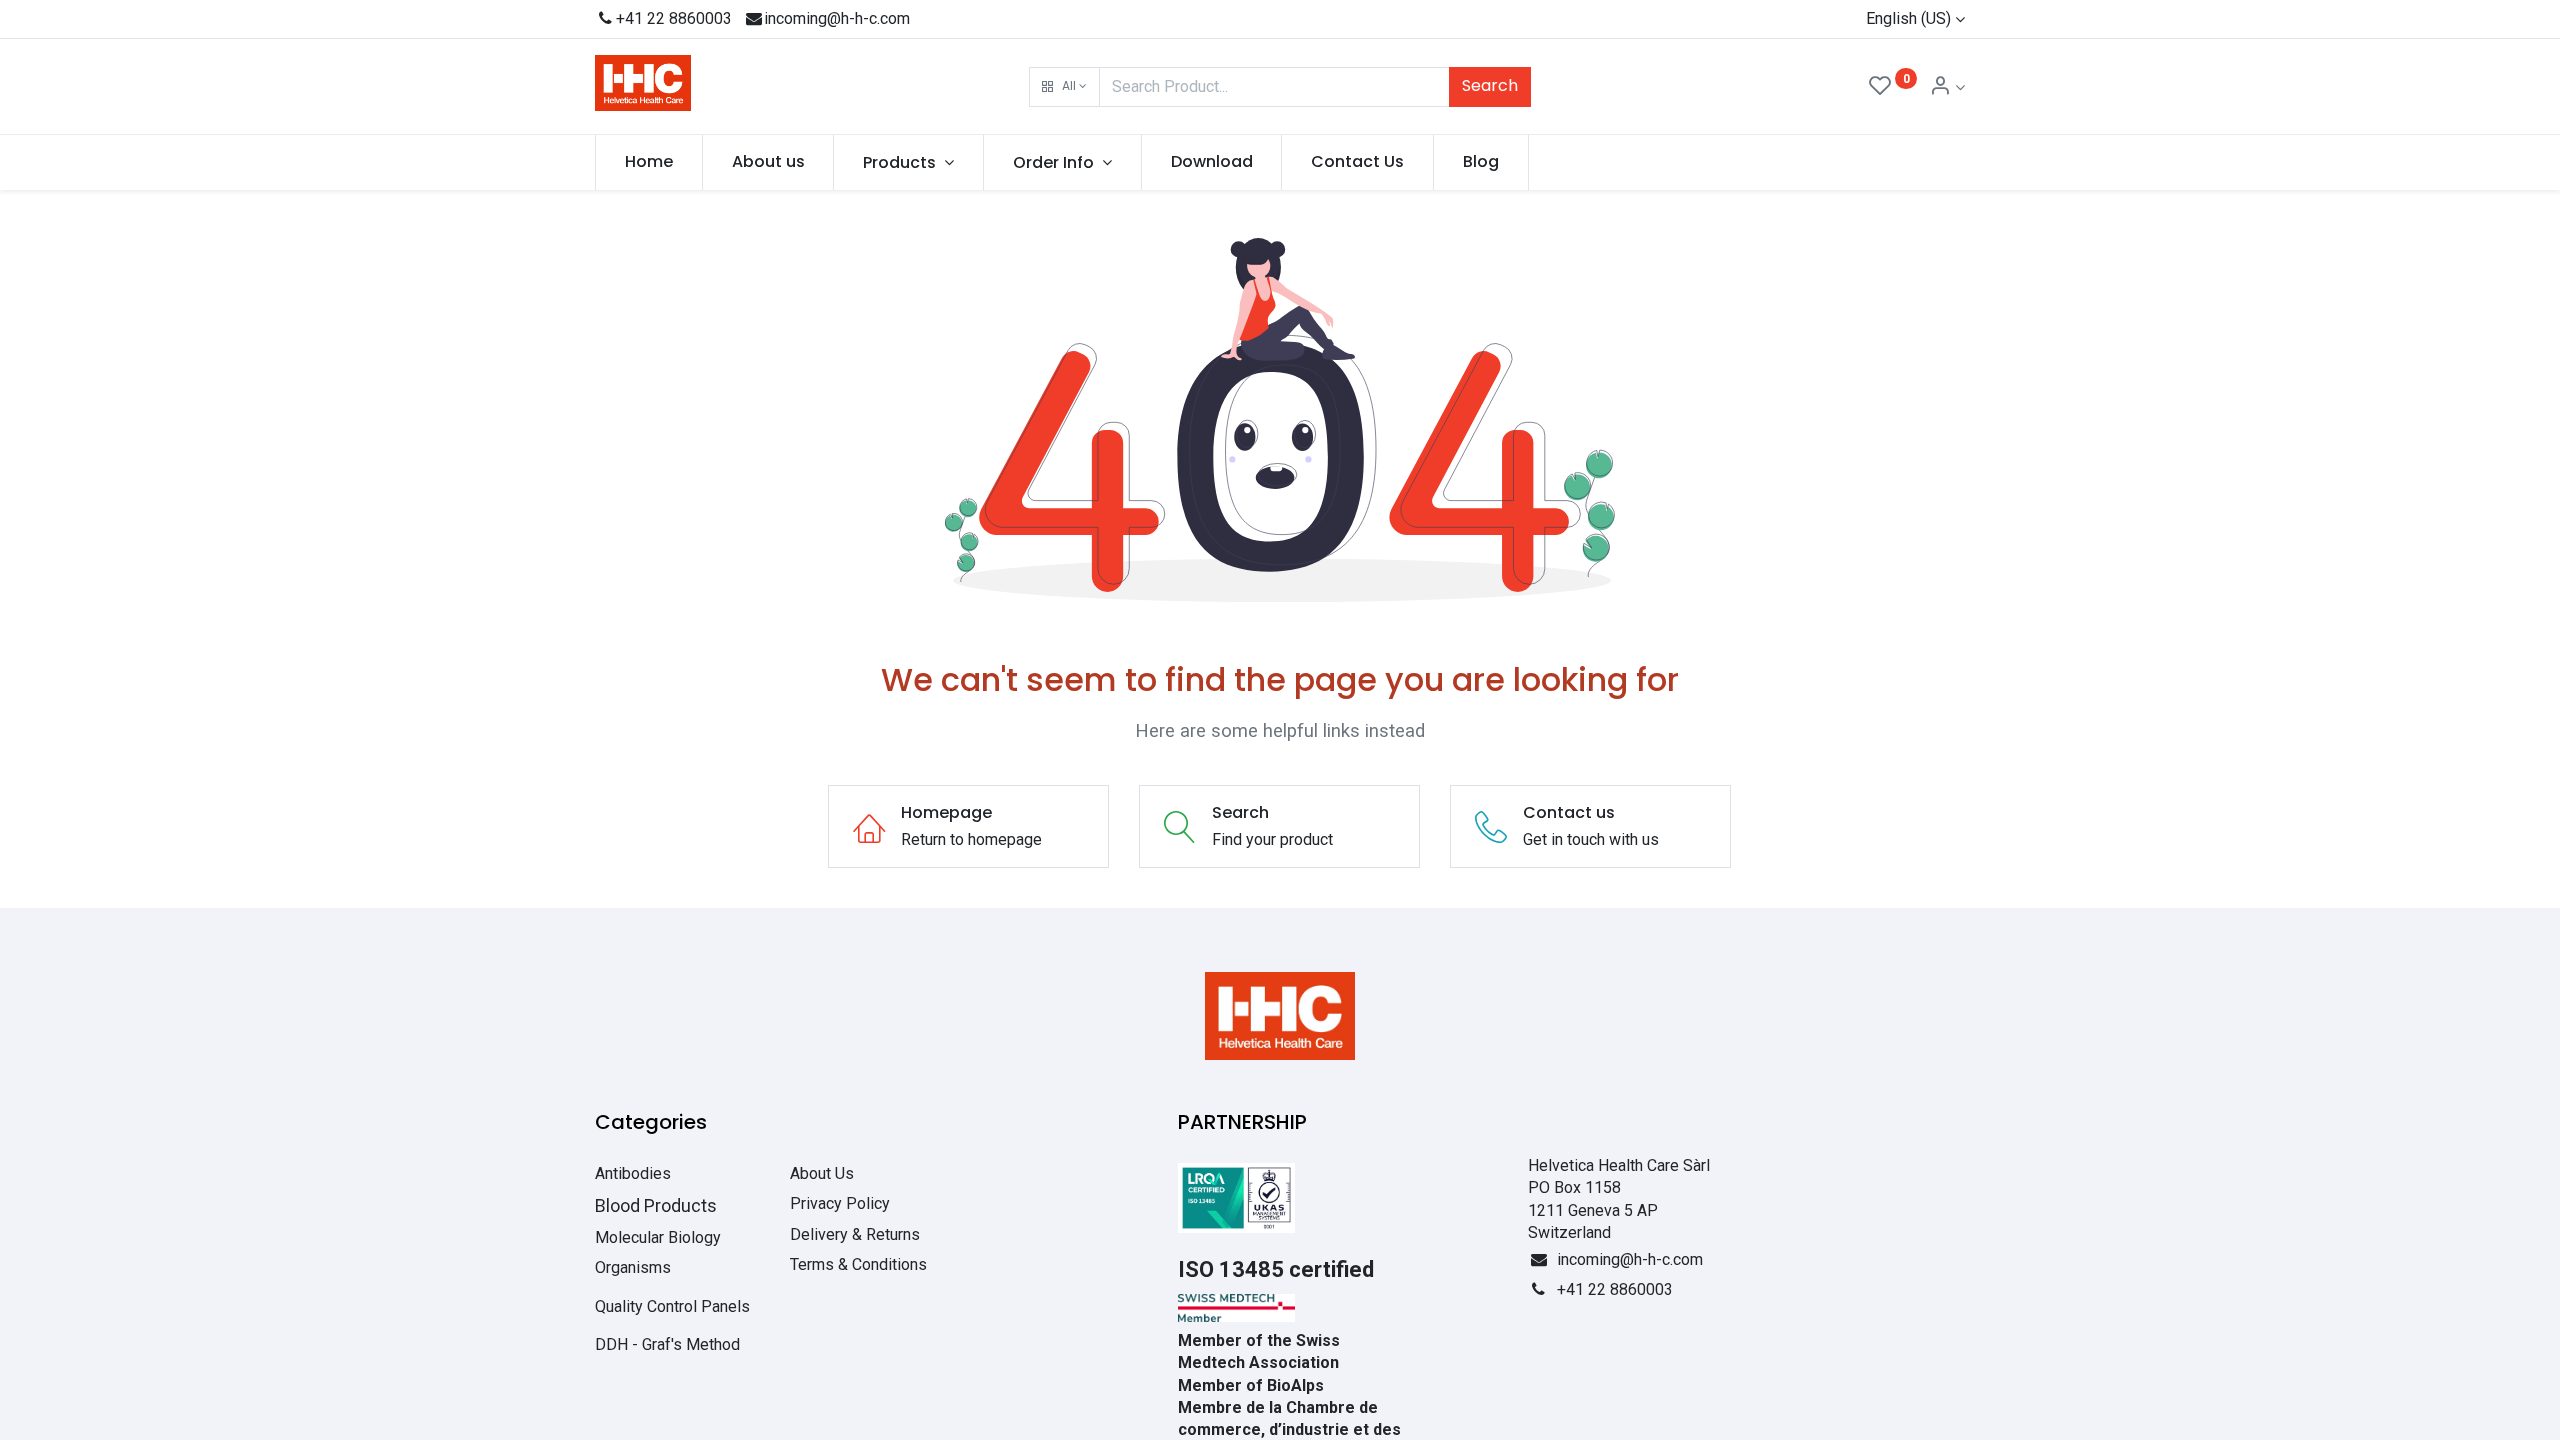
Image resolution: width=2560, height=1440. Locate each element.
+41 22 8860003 (674, 18)
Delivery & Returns (855, 1234)
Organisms (633, 1267)
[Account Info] (1947, 87)
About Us (822, 1173)
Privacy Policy (840, 1203)
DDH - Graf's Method (667, 1344)
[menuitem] (649, 162)
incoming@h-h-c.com (837, 18)
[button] (1064, 87)
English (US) (1908, 18)
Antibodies (633, 1173)
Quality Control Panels (672, 1306)
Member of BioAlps (1251, 1385)
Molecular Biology (658, 1237)
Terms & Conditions (858, 1264)
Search (1490, 85)
